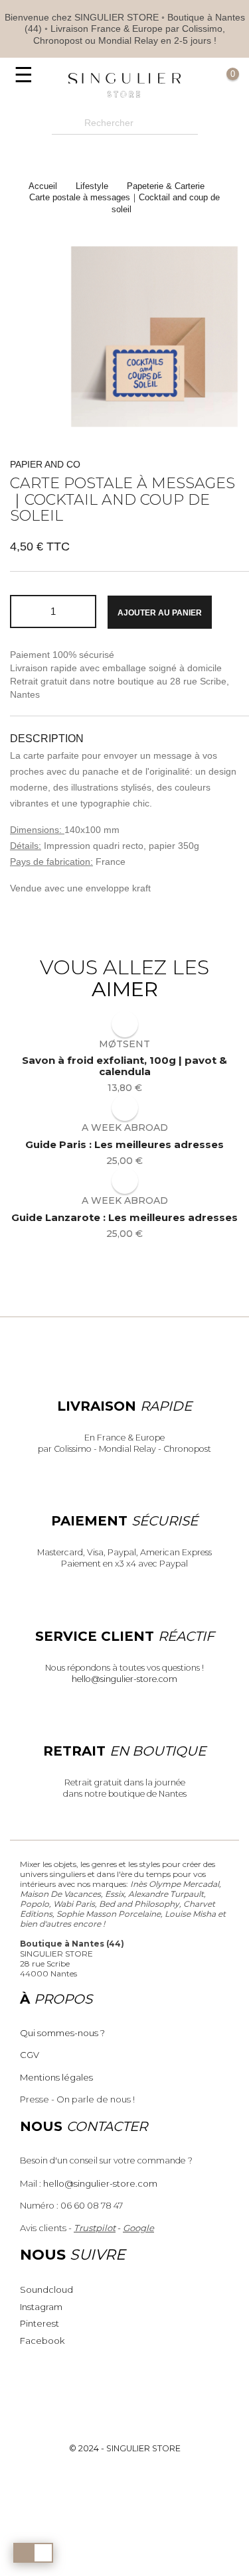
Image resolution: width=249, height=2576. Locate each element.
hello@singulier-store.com (124, 1679)
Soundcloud (46, 2289)
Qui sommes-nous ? (62, 2033)
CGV (30, 2055)
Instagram (41, 2307)
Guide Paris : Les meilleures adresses (124, 1145)
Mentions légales (56, 2077)
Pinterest (40, 2323)
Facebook (42, 2341)
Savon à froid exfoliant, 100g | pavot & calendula (124, 1066)
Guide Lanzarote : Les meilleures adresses (124, 1218)
